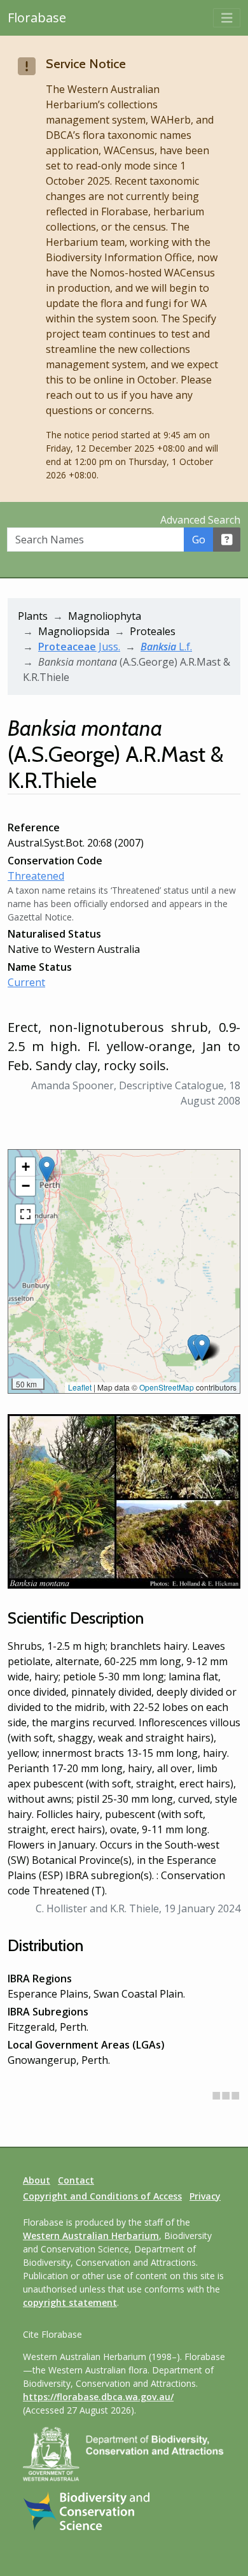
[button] (47, 1169)
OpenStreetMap (167, 1387)
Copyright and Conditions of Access (102, 2196)
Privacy (205, 2196)
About (37, 2180)
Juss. (79, 647)
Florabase (37, 18)
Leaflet (80, 1387)
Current (26, 982)
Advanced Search (200, 520)
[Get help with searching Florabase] (227, 540)
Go (199, 540)
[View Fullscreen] (25, 1214)
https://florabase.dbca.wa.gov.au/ (98, 2397)
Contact (76, 2180)
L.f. (166, 647)
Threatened (36, 876)
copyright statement (70, 2302)
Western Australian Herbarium (91, 2236)
